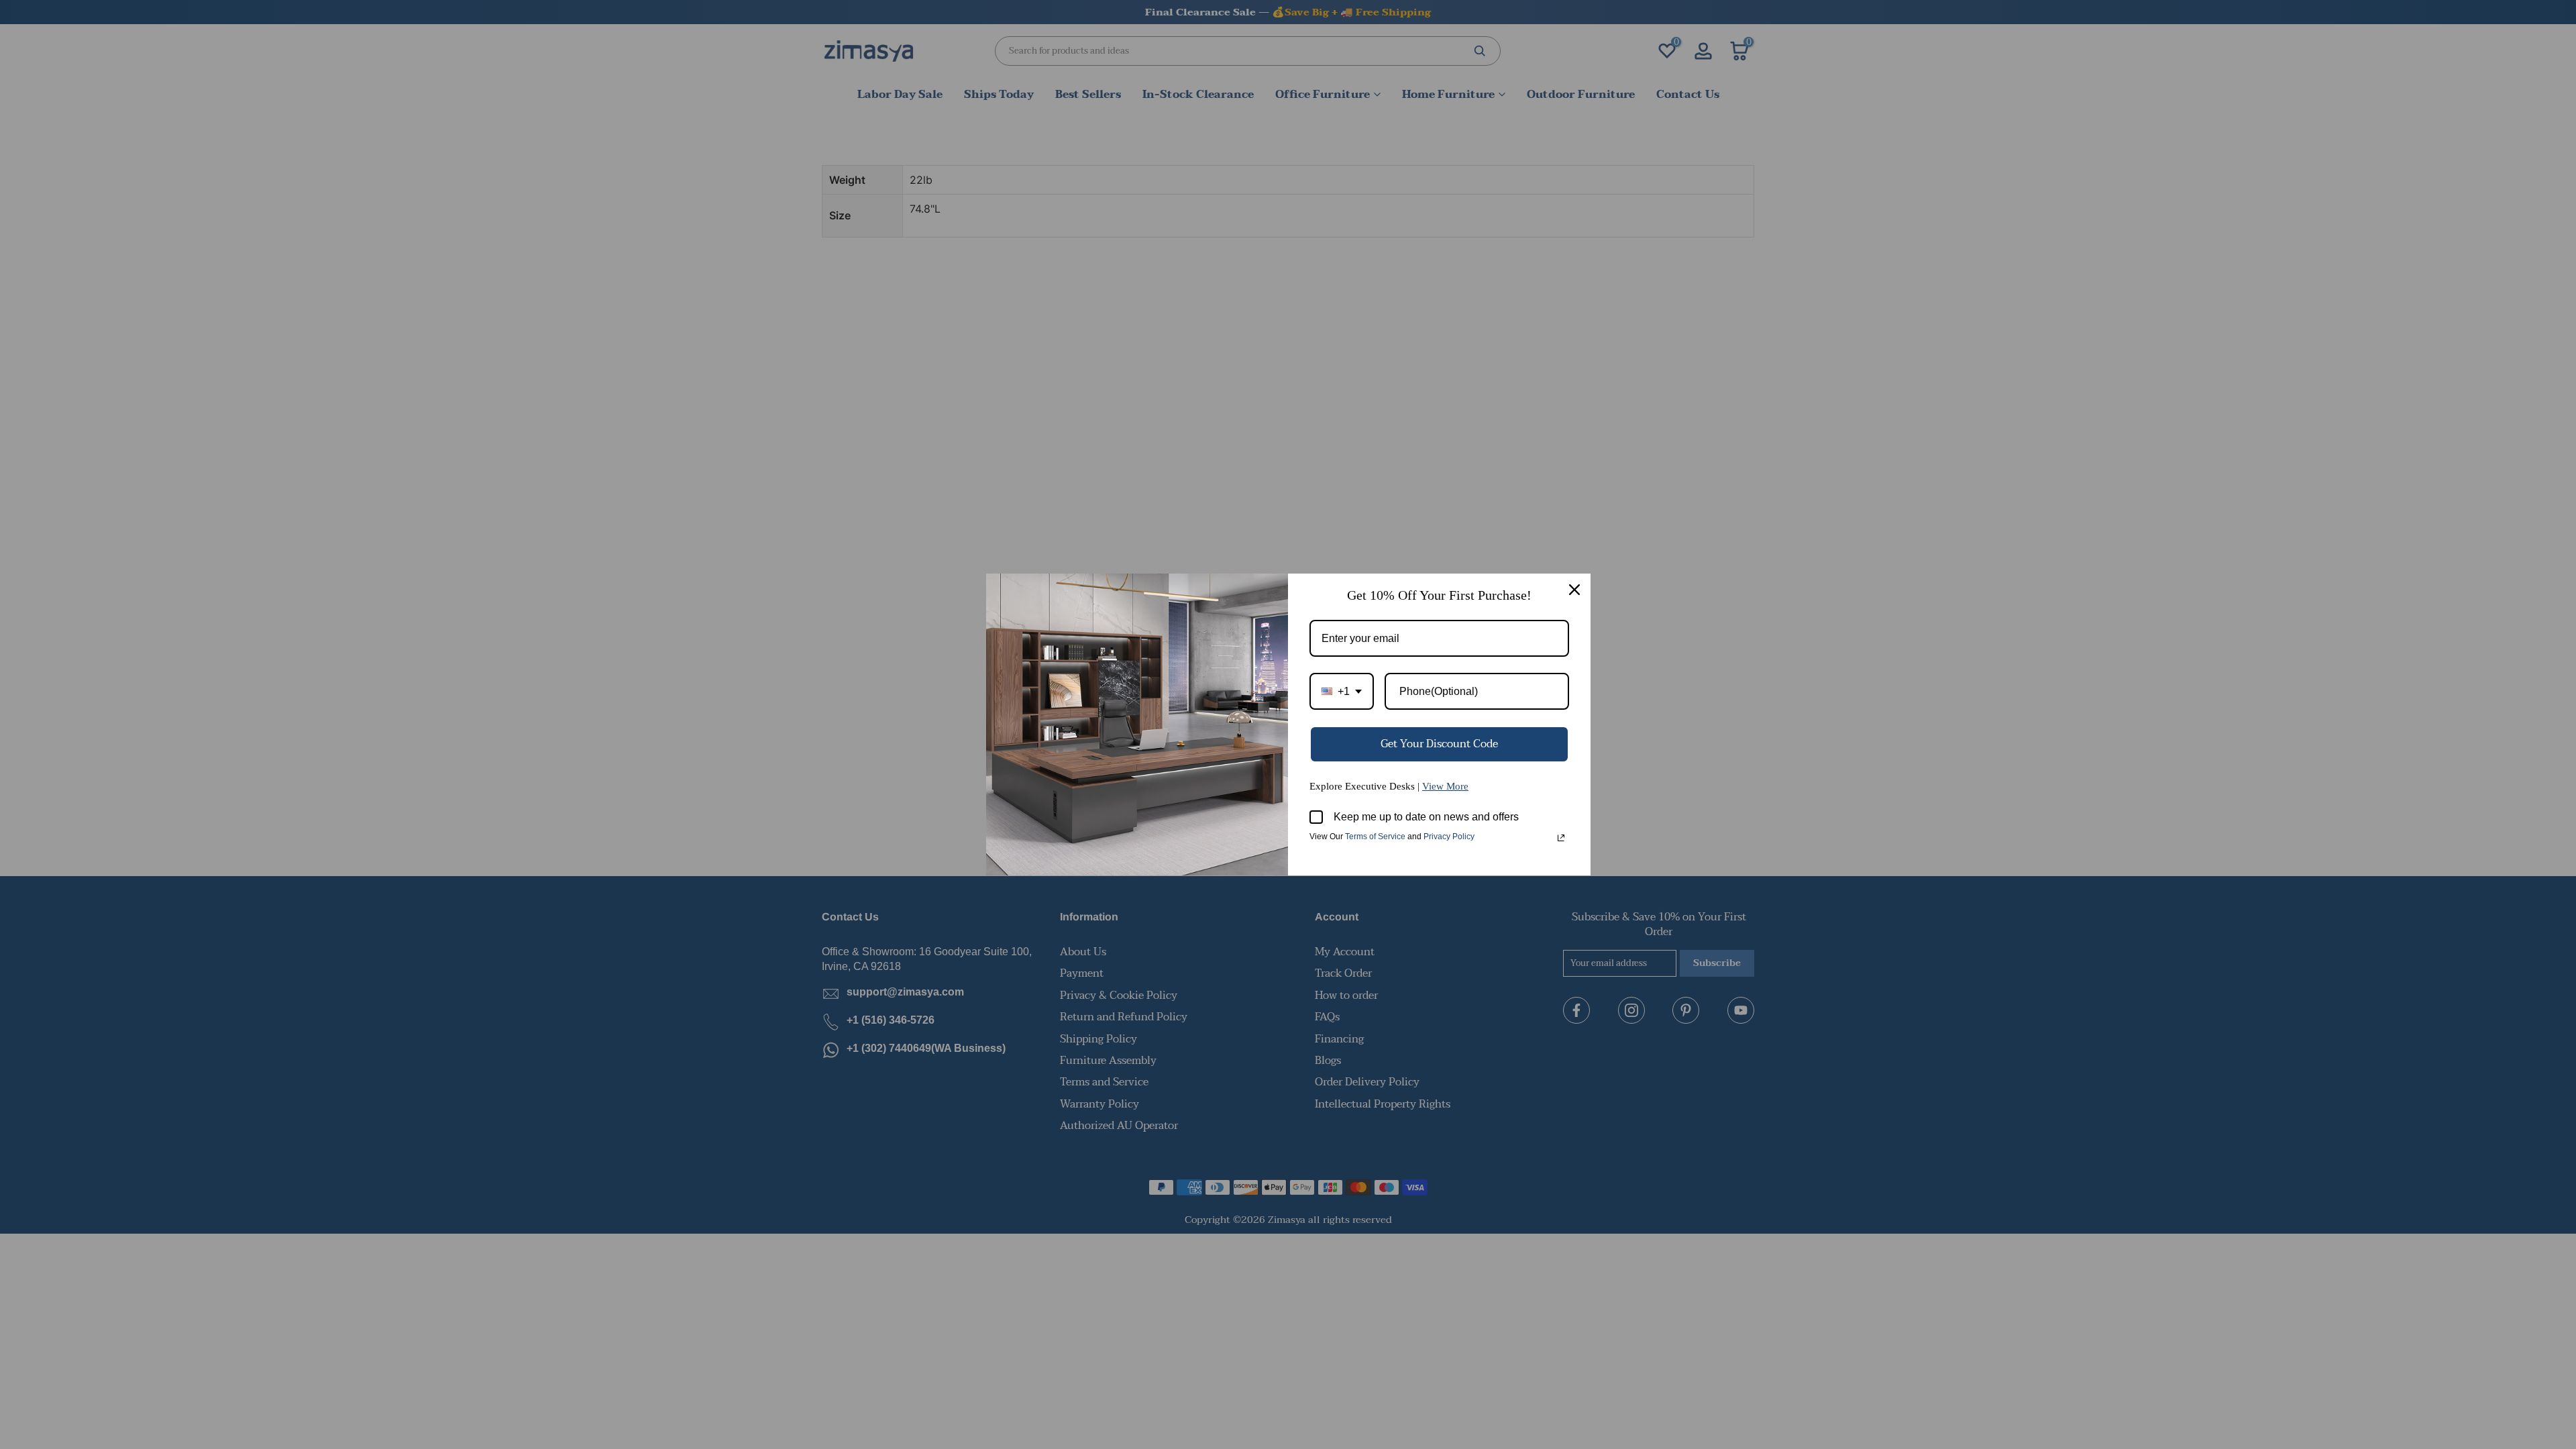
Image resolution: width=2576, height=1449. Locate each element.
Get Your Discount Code (1439, 744)
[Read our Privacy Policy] (1561, 838)
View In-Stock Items (2391, 1316)
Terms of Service (1375, 837)
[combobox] (1342, 691)
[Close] (1574, 590)
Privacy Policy (1449, 837)
